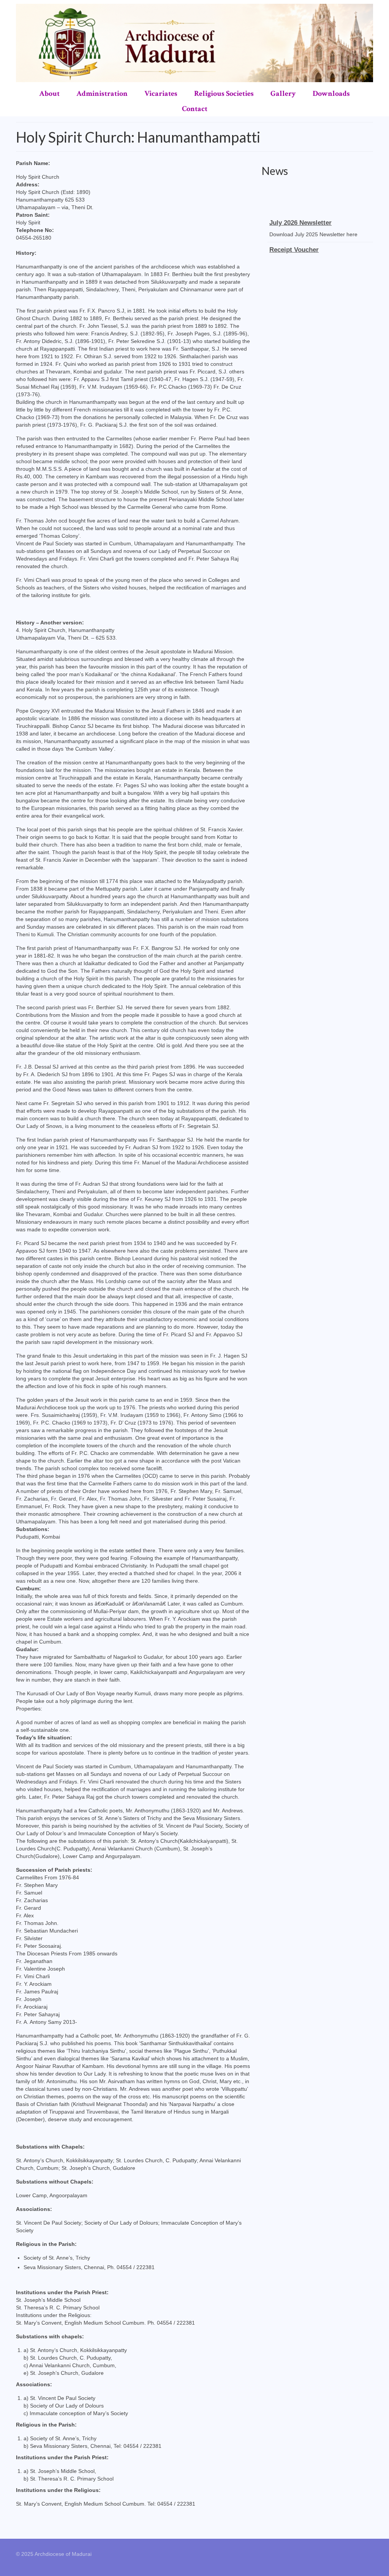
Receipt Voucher (294, 244)
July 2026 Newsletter (300, 217)
